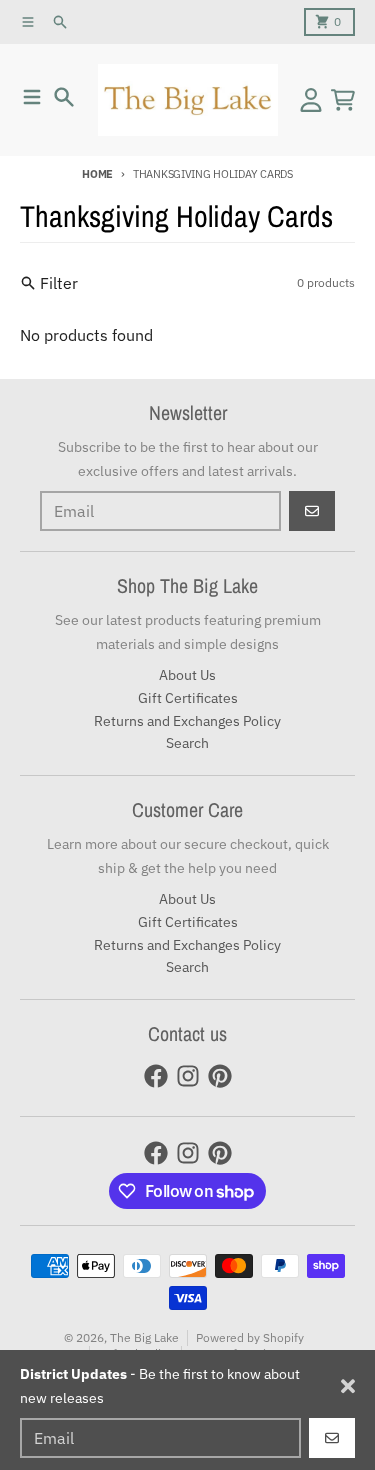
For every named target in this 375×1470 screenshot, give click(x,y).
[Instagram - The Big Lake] (188, 1076)
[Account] (311, 100)
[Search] (64, 97)
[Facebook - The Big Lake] (156, 1076)
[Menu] (32, 97)
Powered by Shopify (250, 1337)
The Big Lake (144, 1337)
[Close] (348, 1386)
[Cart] (343, 100)
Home (97, 174)
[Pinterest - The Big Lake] (220, 1076)
